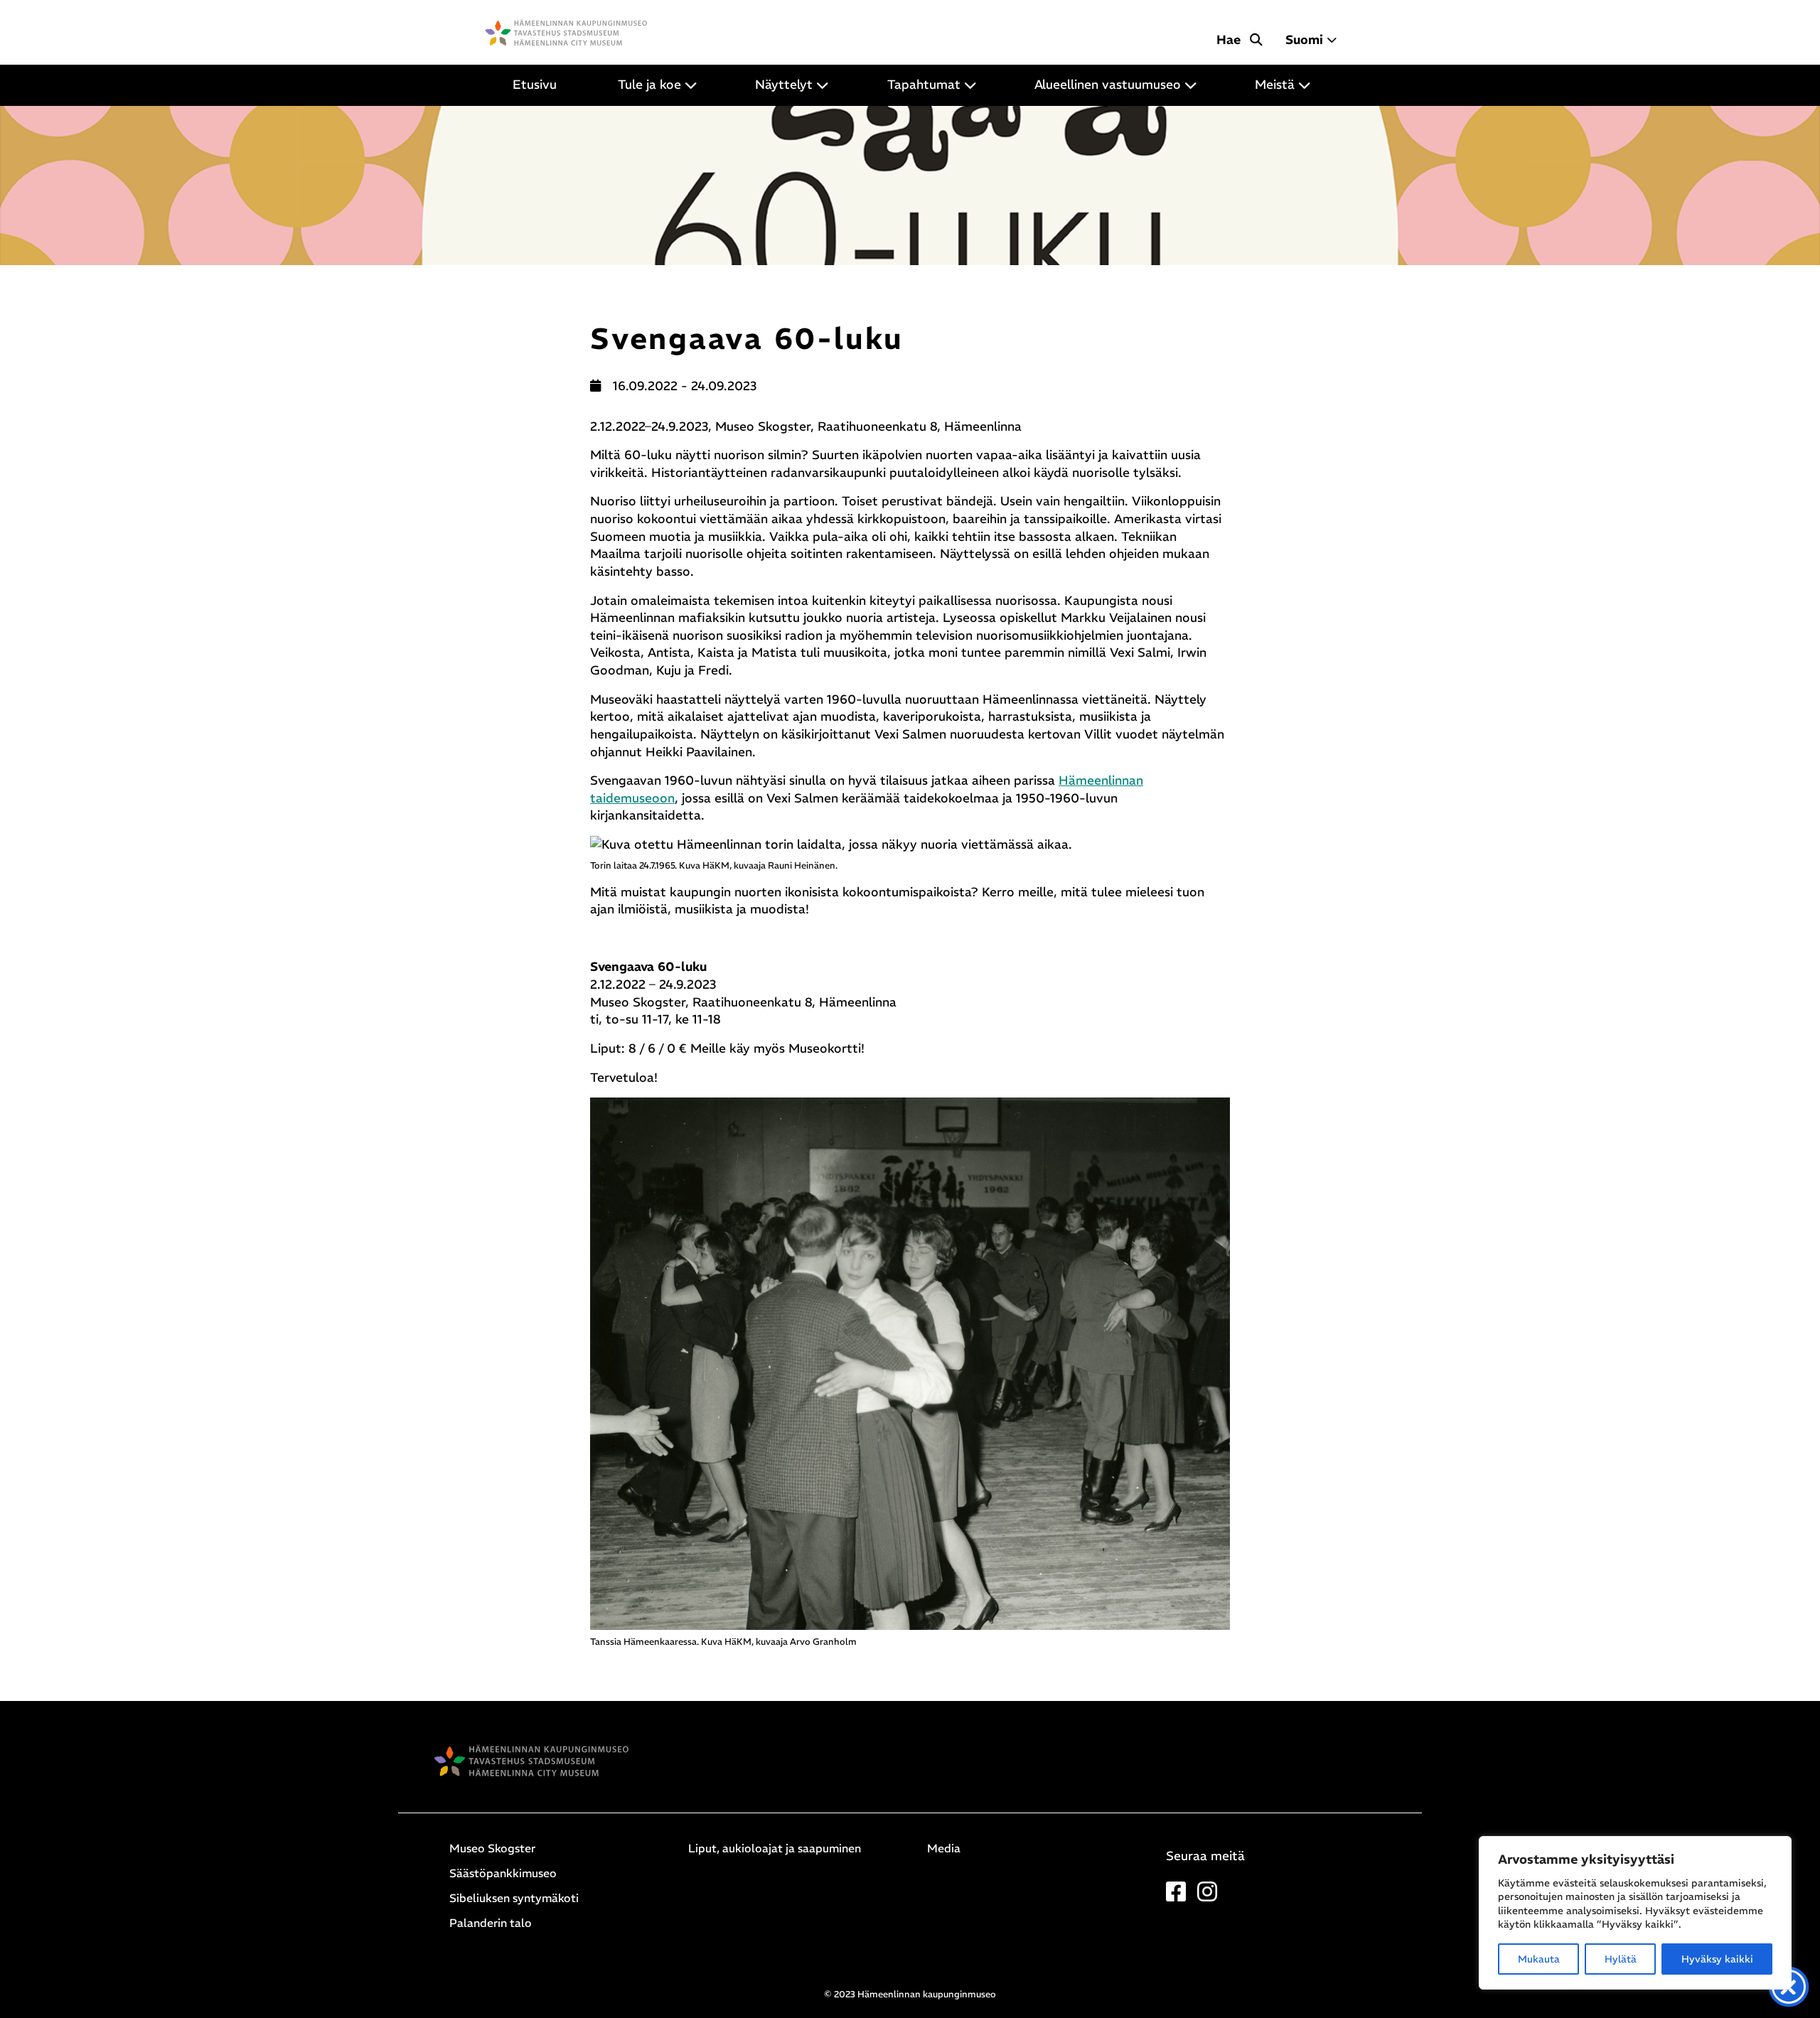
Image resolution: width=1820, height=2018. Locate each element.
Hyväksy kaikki (1717, 1959)
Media (944, 1848)
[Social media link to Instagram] (1207, 1896)
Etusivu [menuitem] (535, 85)
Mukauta (1539, 1959)
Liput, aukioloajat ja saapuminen (775, 1848)
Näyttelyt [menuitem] (784, 85)
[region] (1635, 1913)
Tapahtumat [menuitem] (924, 85)
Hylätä (1621, 1959)
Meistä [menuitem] (1275, 85)
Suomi (1304, 40)
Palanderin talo (491, 1923)
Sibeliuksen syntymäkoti (514, 1898)
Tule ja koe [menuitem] (649, 85)
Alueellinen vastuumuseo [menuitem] (1108, 85)
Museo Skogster (492, 1848)
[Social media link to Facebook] (1176, 1896)
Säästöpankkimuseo (503, 1873)
